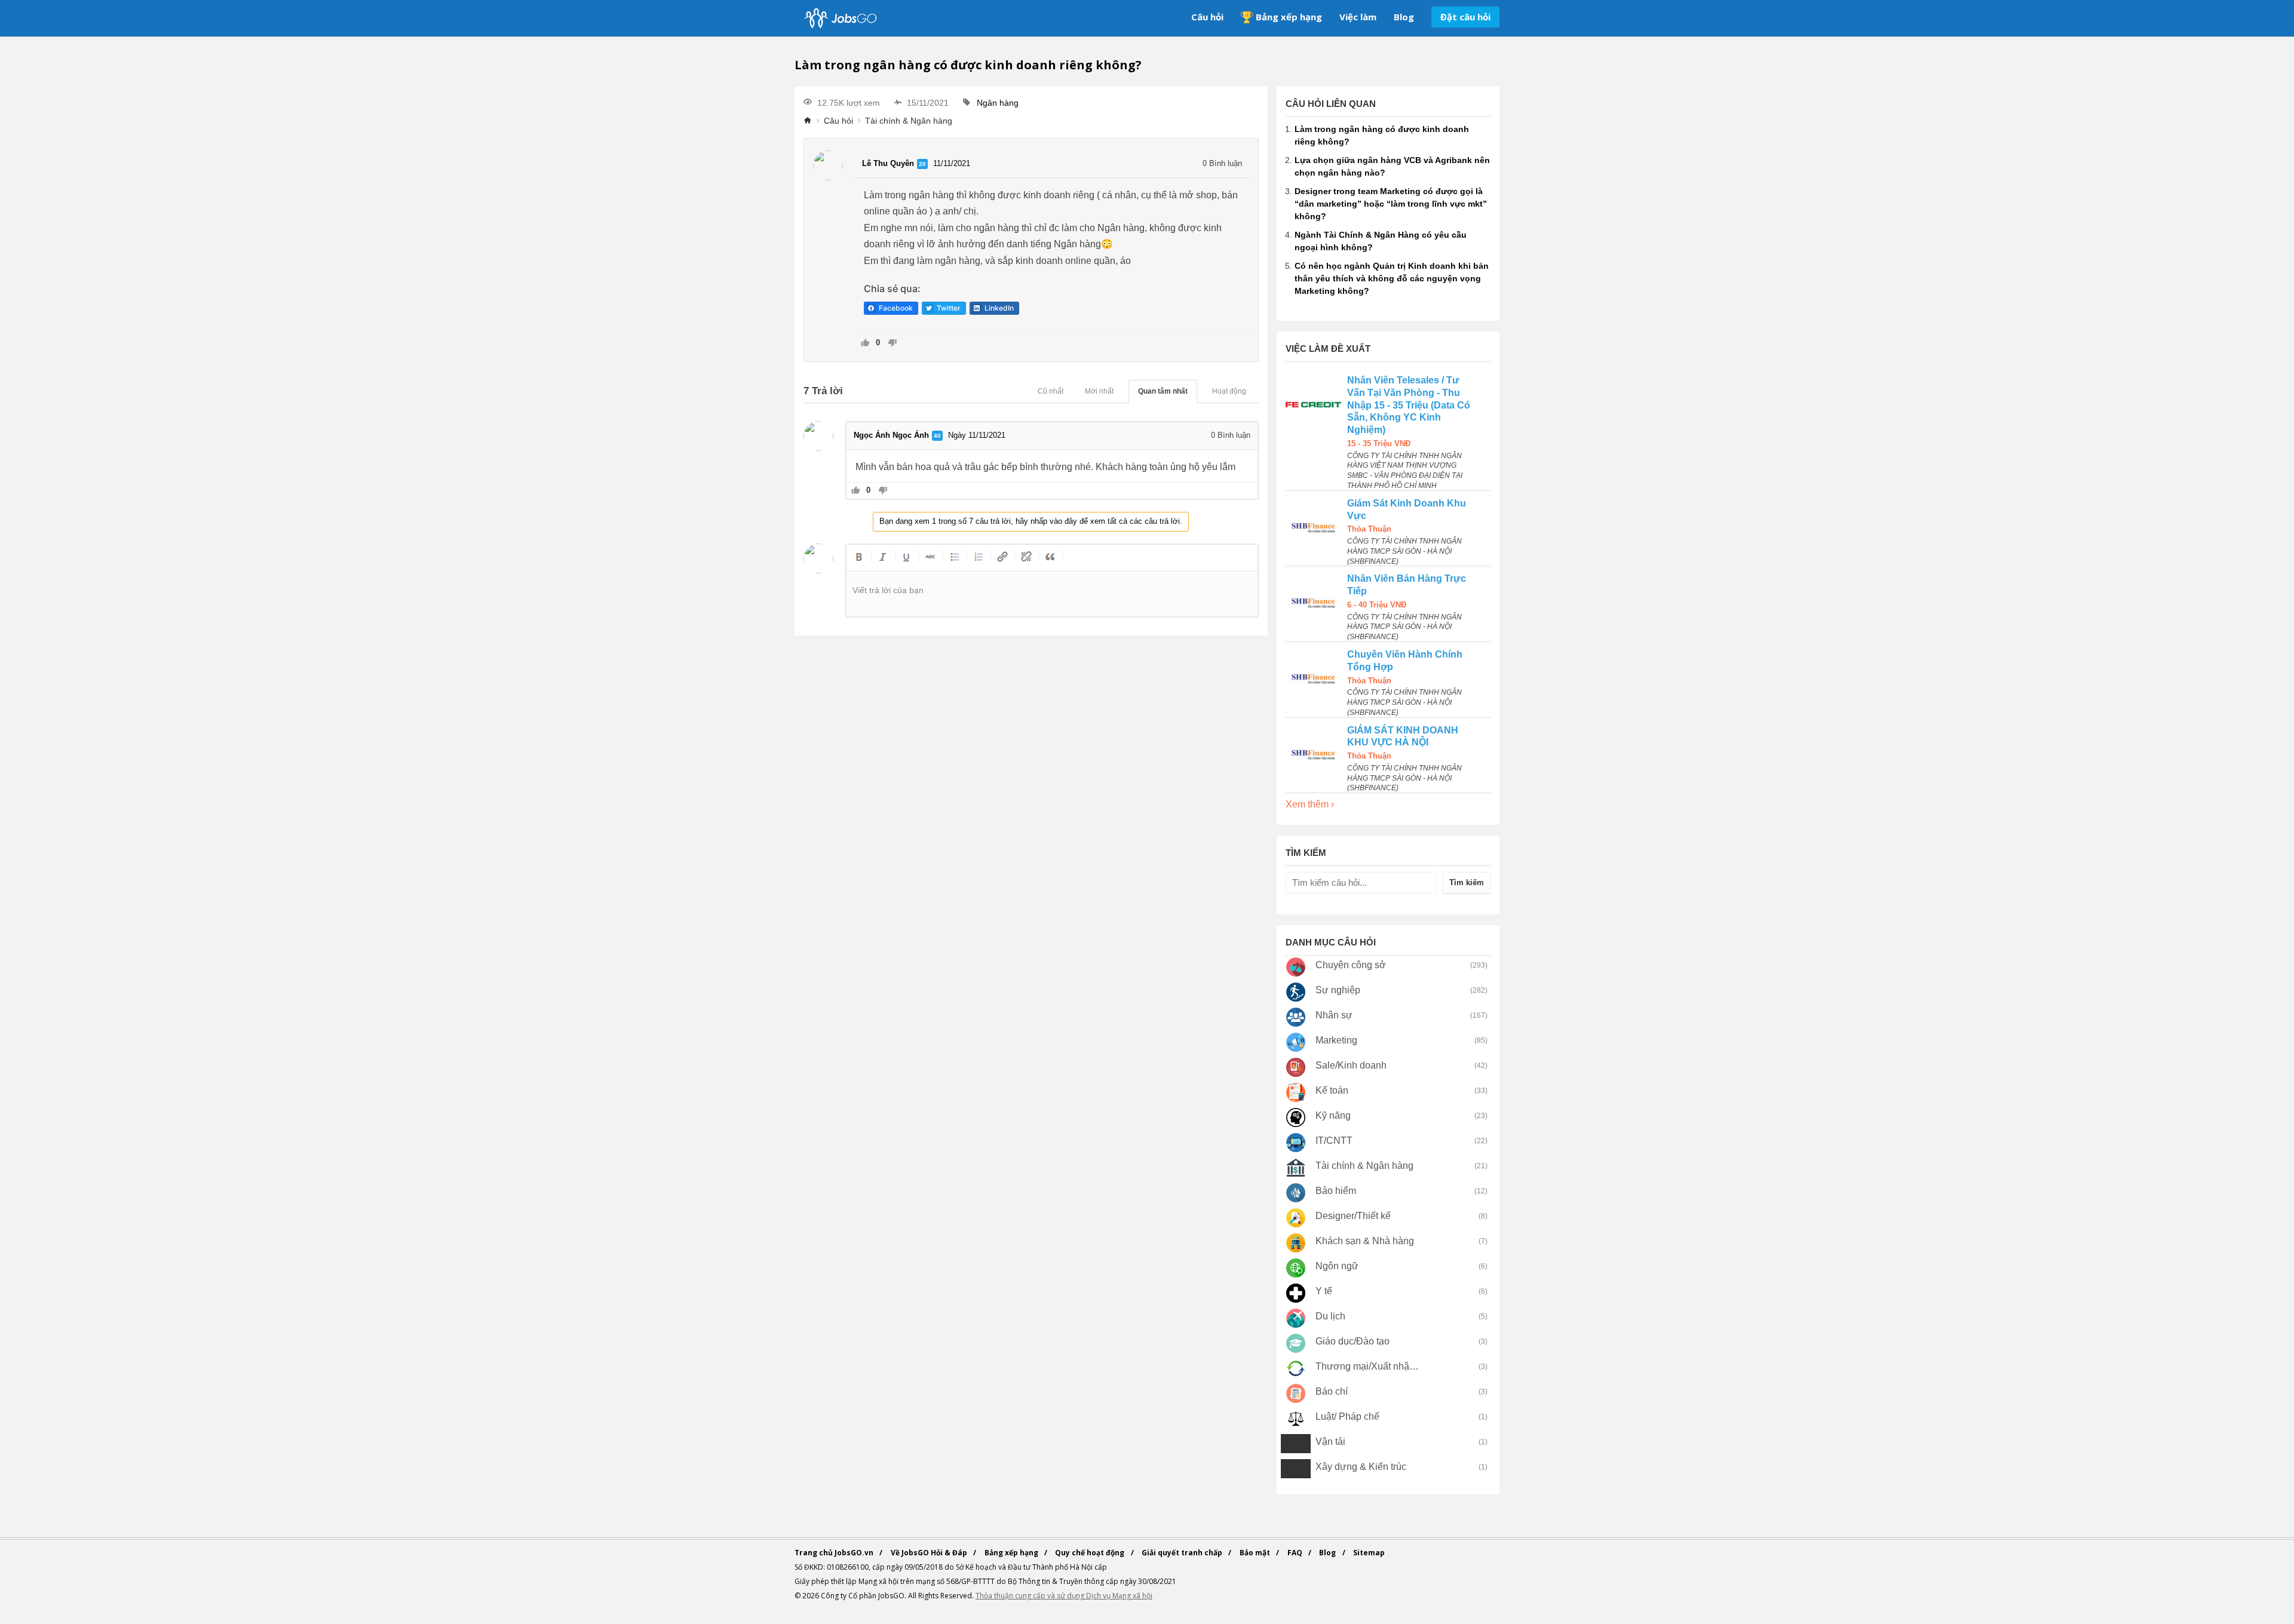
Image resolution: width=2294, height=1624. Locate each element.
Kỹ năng (1333, 1115)
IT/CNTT (1334, 1141)
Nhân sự (1334, 1015)
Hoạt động (1229, 391)
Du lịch (1330, 1316)
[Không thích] (892, 344)
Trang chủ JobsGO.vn (835, 1553)
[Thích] (865, 344)
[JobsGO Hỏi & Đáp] (839, 18)
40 (937, 436)
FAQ (1296, 1553)
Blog (1404, 17)
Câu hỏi (1207, 17)
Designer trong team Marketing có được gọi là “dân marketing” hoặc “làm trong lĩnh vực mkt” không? (1391, 204)
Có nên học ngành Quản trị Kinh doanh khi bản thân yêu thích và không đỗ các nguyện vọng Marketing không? (1392, 278)
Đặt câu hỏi (1465, 17)
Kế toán (1332, 1090)
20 (922, 164)
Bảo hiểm (1336, 1191)
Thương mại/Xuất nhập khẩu (1368, 1366)
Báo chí (1332, 1391)
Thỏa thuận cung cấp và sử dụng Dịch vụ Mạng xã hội (1064, 1596)
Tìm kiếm (1467, 882)
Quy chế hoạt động (1091, 1553)
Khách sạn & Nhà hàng (1365, 1241)
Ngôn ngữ (1337, 1266)
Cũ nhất (1051, 391)
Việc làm (1358, 17)
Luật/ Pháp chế (1347, 1416)
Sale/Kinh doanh (1351, 1065)
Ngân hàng (998, 103)
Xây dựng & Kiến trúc (1361, 1467)
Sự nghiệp (1338, 990)
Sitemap (1369, 1553)
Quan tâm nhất (1163, 391)
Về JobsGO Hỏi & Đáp (930, 1553)
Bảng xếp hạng (1289, 17)
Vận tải (1330, 1442)
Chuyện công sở (1351, 965)
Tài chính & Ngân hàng (909, 121)
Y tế (1324, 1291)
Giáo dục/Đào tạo (1353, 1341)
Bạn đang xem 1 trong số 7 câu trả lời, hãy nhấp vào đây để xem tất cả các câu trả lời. (1031, 521)
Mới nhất (1099, 391)
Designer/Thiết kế (1353, 1216)
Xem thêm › (1310, 804)
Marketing (1336, 1040)
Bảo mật (1256, 1553)
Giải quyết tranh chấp (1183, 1553)
